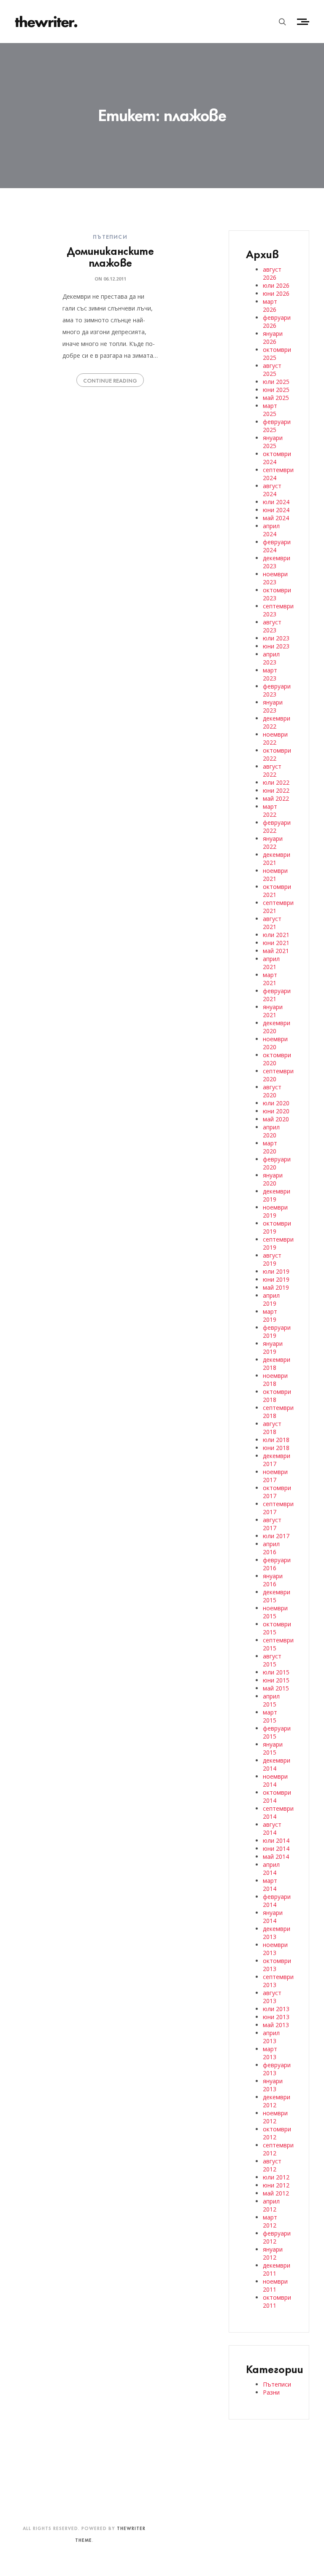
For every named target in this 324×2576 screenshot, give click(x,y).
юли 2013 (276, 2009)
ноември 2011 (275, 2285)
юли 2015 (276, 1672)
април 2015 (271, 1700)
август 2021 (272, 923)
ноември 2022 (275, 738)
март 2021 (270, 979)
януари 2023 (273, 706)
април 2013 (271, 2037)
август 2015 (272, 1660)
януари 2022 (273, 842)
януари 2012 (273, 2253)
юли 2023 (276, 638)
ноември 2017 (275, 1476)
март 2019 (270, 1315)
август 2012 (272, 2165)
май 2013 (276, 2025)
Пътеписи (110, 236)
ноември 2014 (275, 1780)
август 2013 (272, 1997)
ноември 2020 (275, 1043)
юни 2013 (276, 2017)
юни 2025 (276, 390)
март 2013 (270, 2053)
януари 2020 (273, 1179)
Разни (271, 2392)
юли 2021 (276, 935)
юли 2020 (276, 1103)
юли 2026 (276, 285)
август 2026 (272, 273)
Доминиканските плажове (110, 256)
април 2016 (271, 1548)
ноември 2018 (275, 1380)
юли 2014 (276, 1840)
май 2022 (276, 798)
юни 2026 (276, 293)
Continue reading (110, 380)
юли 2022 (276, 782)
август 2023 (272, 626)
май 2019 (276, 1287)
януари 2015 (273, 1748)
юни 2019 (276, 1279)
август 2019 (272, 1259)
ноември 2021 (275, 875)
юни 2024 (276, 510)
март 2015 (270, 1716)
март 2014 (270, 1885)
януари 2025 (273, 442)
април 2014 (271, 1869)
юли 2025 (276, 382)
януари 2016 (273, 1580)
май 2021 (276, 951)
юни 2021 (276, 943)
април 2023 (271, 658)
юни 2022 (276, 790)
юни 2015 (276, 1680)
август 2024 (272, 490)
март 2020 (270, 1147)
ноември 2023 (275, 578)
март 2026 (270, 305)
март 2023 (270, 674)
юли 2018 (276, 1440)
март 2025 (270, 410)
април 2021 (271, 963)
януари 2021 (273, 1011)
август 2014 (272, 1828)
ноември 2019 (275, 1211)
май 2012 (276, 2193)
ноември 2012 (275, 2117)
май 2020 (276, 1119)
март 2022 (270, 810)
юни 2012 (276, 2185)
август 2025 (272, 370)
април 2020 (271, 1131)
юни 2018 (276, 1448)
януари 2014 (273, 1917)
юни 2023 (276, 646)
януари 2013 (273, 2085)
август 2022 (272, 770)
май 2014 (276, 1856)
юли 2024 (276, 502)
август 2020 (272, 1091)
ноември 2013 (275, 1949)
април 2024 (271, 530)
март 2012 (270, 2221)
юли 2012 (276, 2177)
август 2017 (272, 1524)
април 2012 (271, 2205)
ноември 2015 (275, 1612)
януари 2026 (273, 338)
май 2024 (276, 518)
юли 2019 (276, 1271)
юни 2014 (276, 1848)
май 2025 (276, 398)
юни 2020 (276, 1111)
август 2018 (272, 1428)
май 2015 (276, 1688)
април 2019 (271, 1299)
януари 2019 (273, 1347)
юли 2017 (276, 1536)
